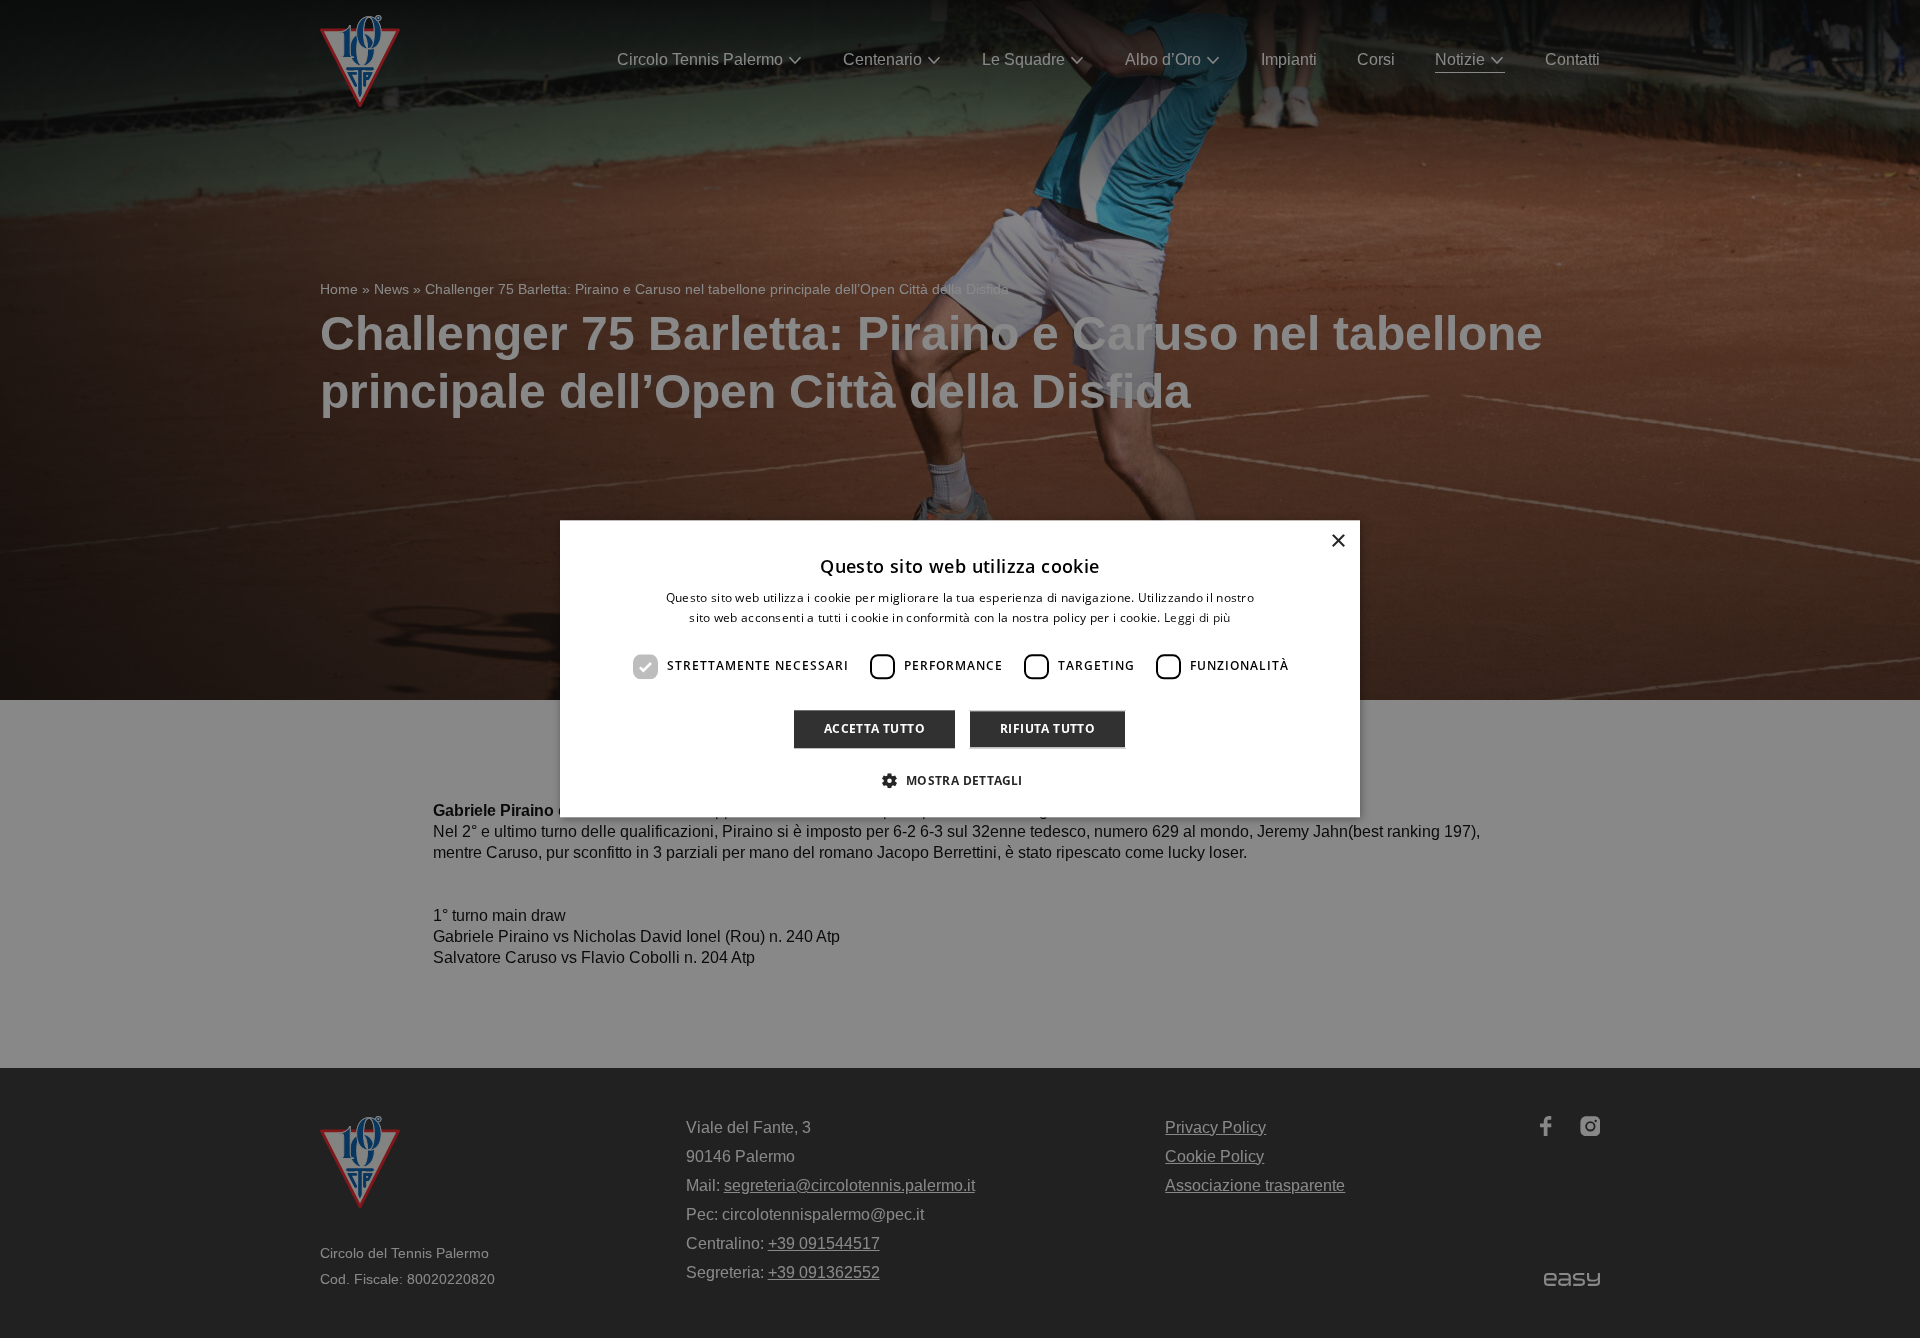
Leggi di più (1197, 618)
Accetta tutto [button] (874, 728)
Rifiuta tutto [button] (1047, 728)
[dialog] (960, 668)
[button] (959, 781)
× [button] (1337, 541)
